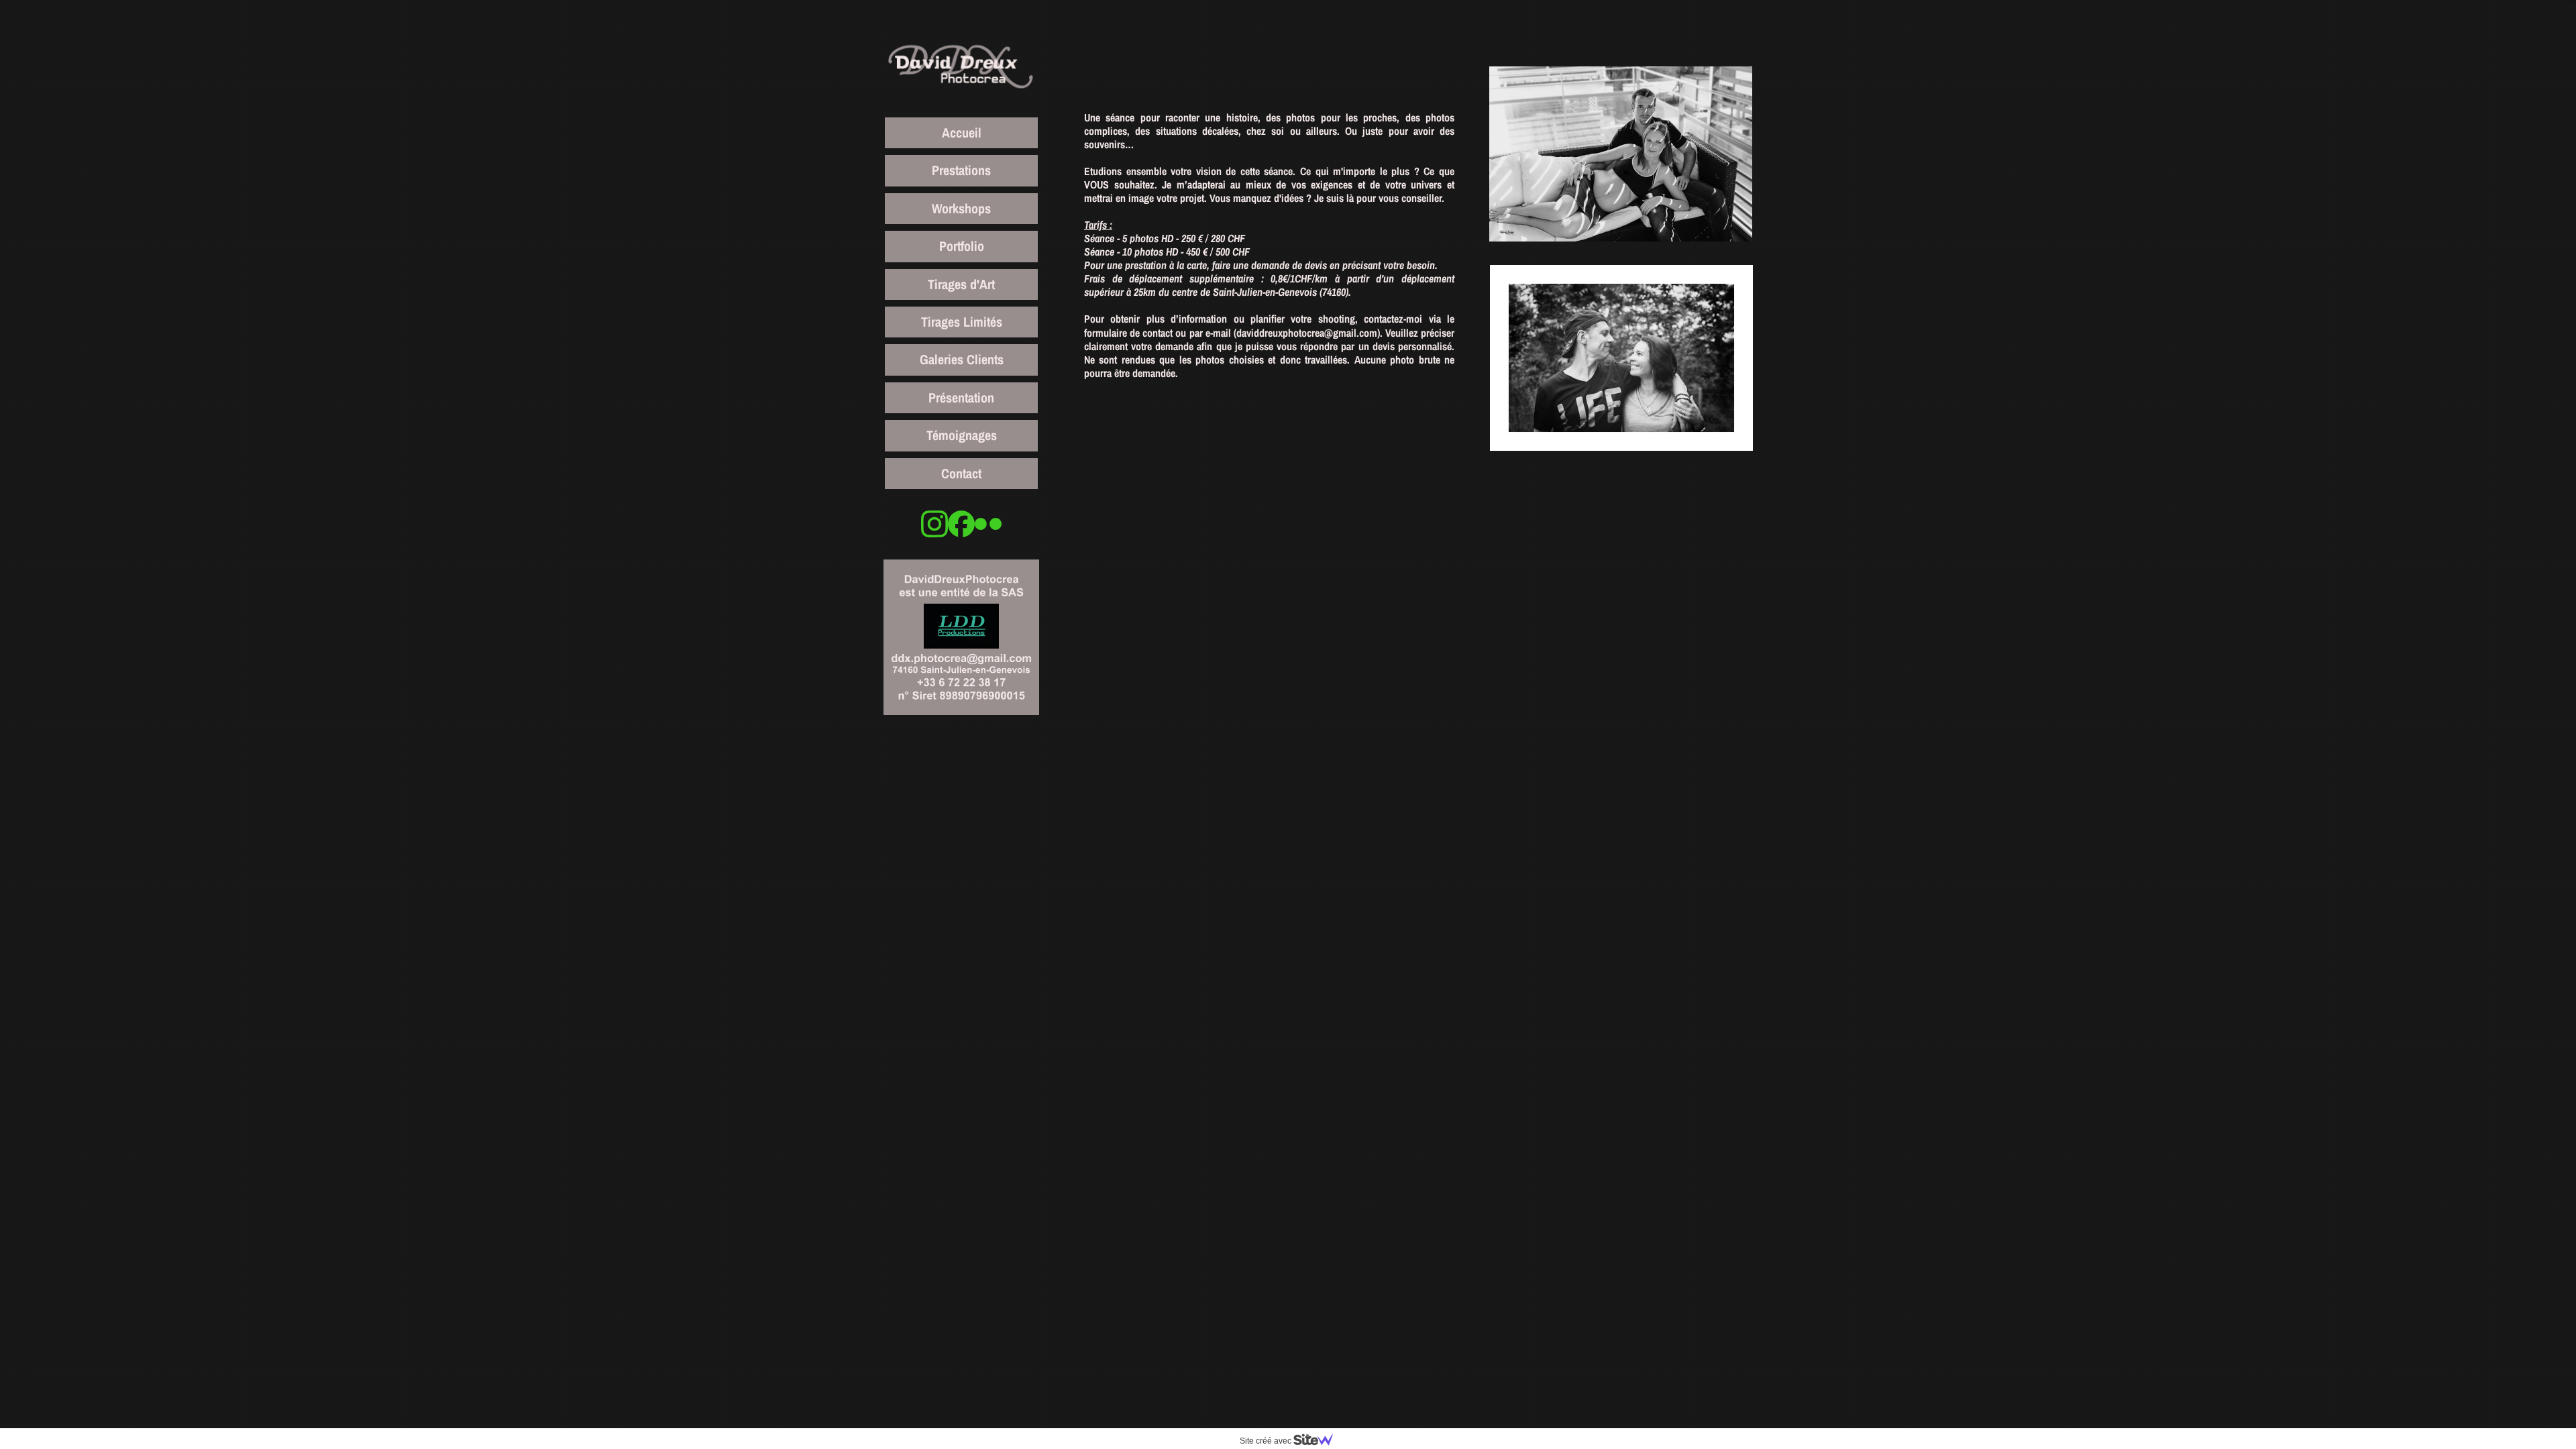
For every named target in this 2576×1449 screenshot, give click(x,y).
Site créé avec (1267, 1441)
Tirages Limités (962, 322)
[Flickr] (988, 524)
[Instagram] (934, 524)
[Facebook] (961, 524)
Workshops (961, 208)
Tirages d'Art (961, 284)
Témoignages (962, 435)
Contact (961, 473)
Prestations (961, 170)
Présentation (961, 397)
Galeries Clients (962, 359)
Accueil (962, 132)
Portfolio (962, 246)
